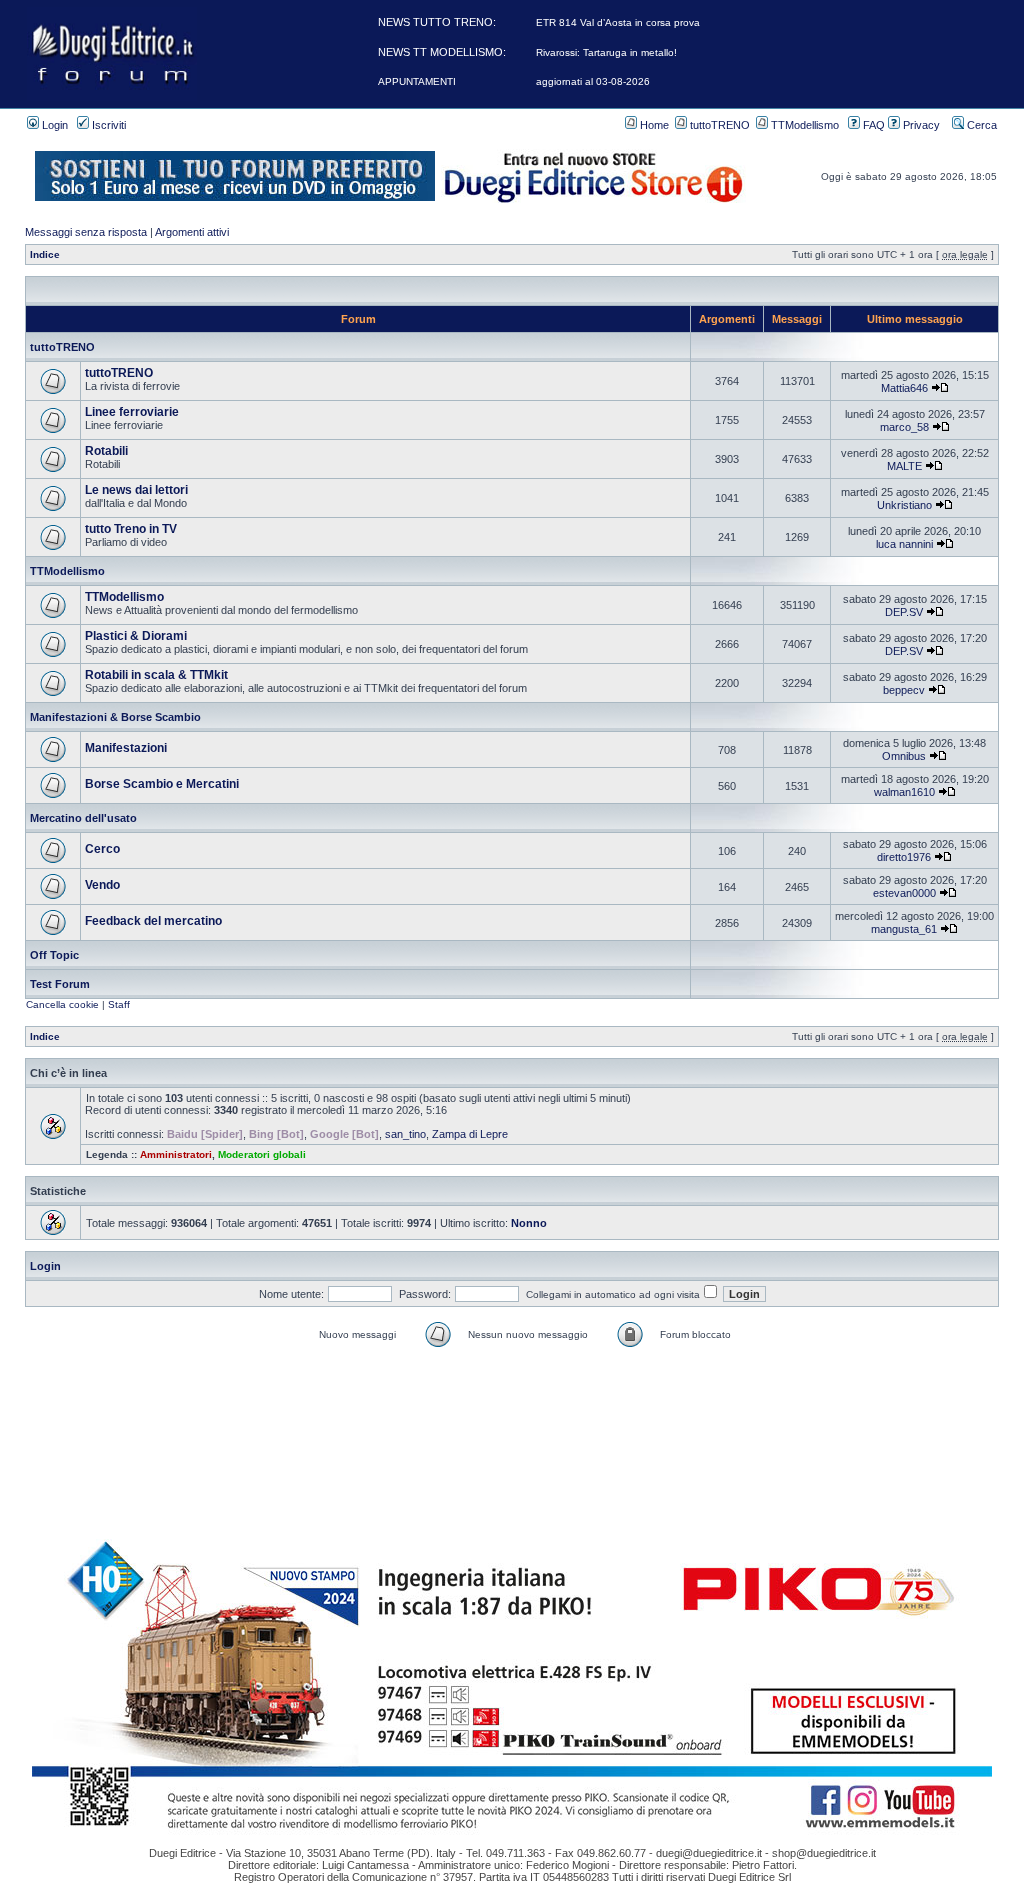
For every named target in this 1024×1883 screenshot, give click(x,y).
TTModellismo (803, 125)
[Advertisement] (512, 1396)
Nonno (529, 1223)
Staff (119, 1004)
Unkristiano (904, 505)
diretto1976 (904, 857)
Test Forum (60, 984)
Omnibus (904, 756)
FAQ (872, 125)
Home (653, 125)
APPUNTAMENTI (417, 81)
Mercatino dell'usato (83, 818)
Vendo (102, 885)
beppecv (904, 690)
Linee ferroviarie (132, 412)
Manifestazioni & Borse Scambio (115, 717)
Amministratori (176, 1154)
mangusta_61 (904, 929)
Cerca (980, 125)
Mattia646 (904, 388)
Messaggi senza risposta (86, 232)
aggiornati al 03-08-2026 (593, 81)
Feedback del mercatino (153, 921)
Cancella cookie (62, 1004)
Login (53, 125)
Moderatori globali (262, 1154)
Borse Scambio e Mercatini (162, 784)
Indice (45, 254)
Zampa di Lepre (470, 1134)
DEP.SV (904, 612)
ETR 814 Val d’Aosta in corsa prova (618, 22)
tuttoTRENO (718, 125)
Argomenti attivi (192, 232)
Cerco (102, 849)
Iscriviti (107, 125)
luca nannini (904, 544)
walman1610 (904, 792)
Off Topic (54, 955)
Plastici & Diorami (136, 636)
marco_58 (904, 427)
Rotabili (106, 451)
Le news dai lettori (136, 490)
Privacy (920, 125)
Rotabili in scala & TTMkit (156, 675)
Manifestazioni (126, 748)
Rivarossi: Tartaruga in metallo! (606, 52)
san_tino (405, 1134)
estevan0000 (904, 893)
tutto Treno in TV (131, 529)
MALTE (904, 466)
